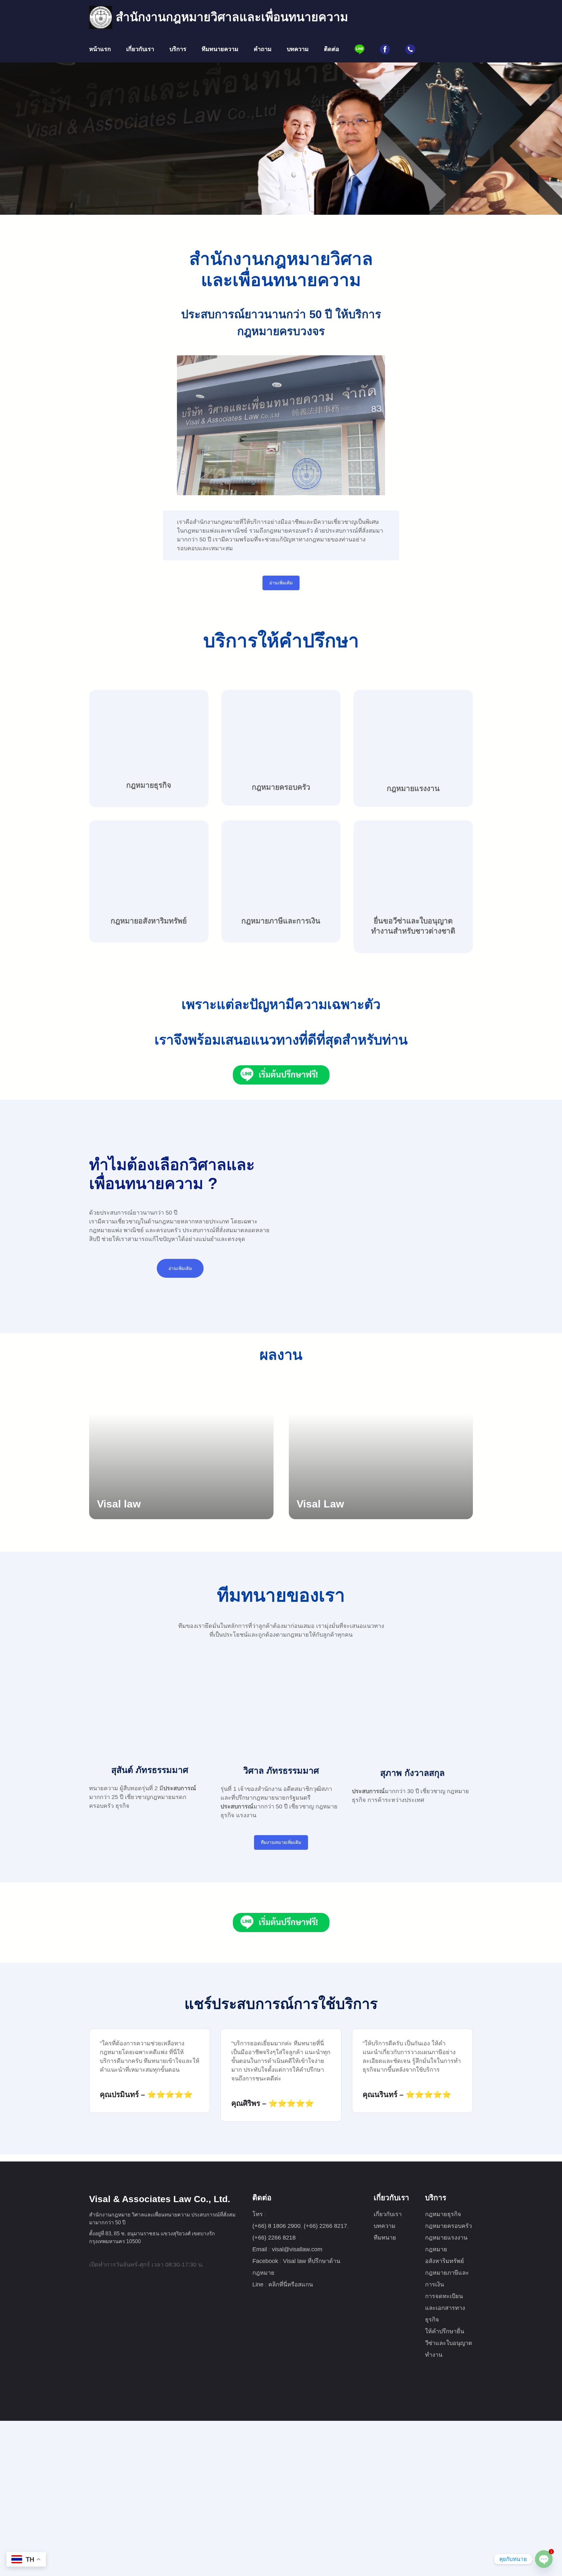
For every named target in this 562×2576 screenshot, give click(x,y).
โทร (258, 2214)
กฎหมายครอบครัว (281, 787)
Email (261, 2249)
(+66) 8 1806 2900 (276, 2226)
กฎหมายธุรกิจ (149, 785)
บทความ (385, 2226)
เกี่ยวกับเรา (388, 2214)
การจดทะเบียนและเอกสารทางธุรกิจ (445, 2308)
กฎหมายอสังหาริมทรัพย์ (149, 921)
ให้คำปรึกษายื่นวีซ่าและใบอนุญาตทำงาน (449, 2343)
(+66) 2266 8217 (325, 2226)
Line (259, 2284)
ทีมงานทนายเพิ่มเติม (281, 1842)
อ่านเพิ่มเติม (281, 583)
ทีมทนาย (385, 2238)
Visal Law (320, 1504)
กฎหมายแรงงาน (413, 788)
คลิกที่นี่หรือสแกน (291, 2284)
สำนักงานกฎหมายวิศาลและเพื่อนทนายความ (232, 17)
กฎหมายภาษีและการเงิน (281, 921)
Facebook (266, 2261)
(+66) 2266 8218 (274, 2238)
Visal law (119, 1504)
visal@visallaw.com (297, 2249)
